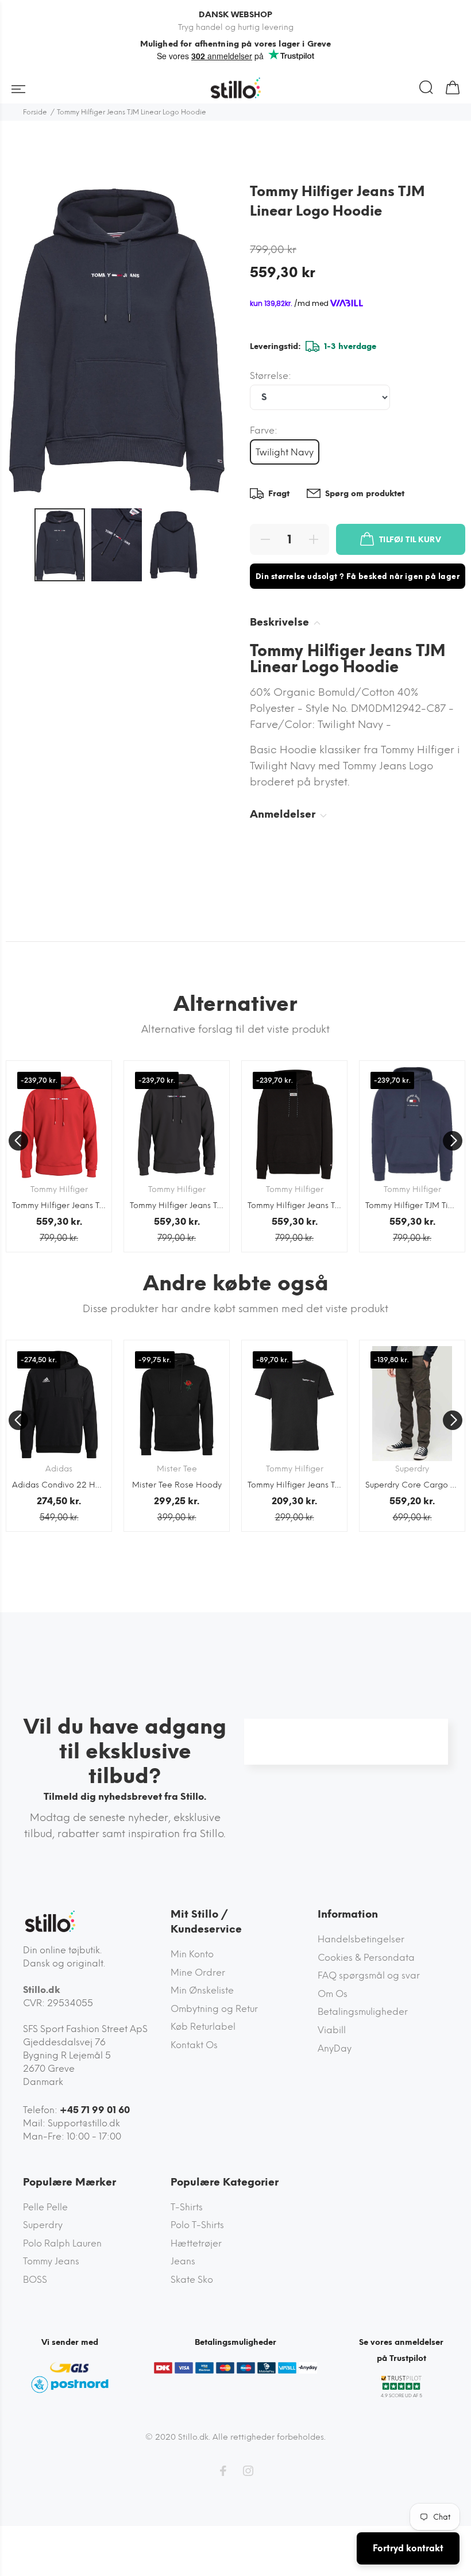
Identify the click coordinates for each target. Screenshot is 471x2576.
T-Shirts (187, 2207)
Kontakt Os (194, 2045)
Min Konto (192, 1954)
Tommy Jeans (51, 2261)
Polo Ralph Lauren (62, 2243)
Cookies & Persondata (366, 1958)
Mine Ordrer (198, 1973)
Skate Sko (192, 2280)
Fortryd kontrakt (408, 2548)
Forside (35, 112)
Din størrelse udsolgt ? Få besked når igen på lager (358, 576)
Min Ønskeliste (202, 1990)
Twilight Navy (285, 452)
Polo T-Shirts (197, 2225)
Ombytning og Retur (214, 2009)
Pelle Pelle (45, 2207)
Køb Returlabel (203, 2027)
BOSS (35, 2280)
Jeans (183, 2261)
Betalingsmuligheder (363, 2012)
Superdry (43, 2225)
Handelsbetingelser (361, 1939)
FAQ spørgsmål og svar (369, 1975)
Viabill (332, 2030)
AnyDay (335, 2048)
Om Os (333, 1994)
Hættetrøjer (196, 2243)
